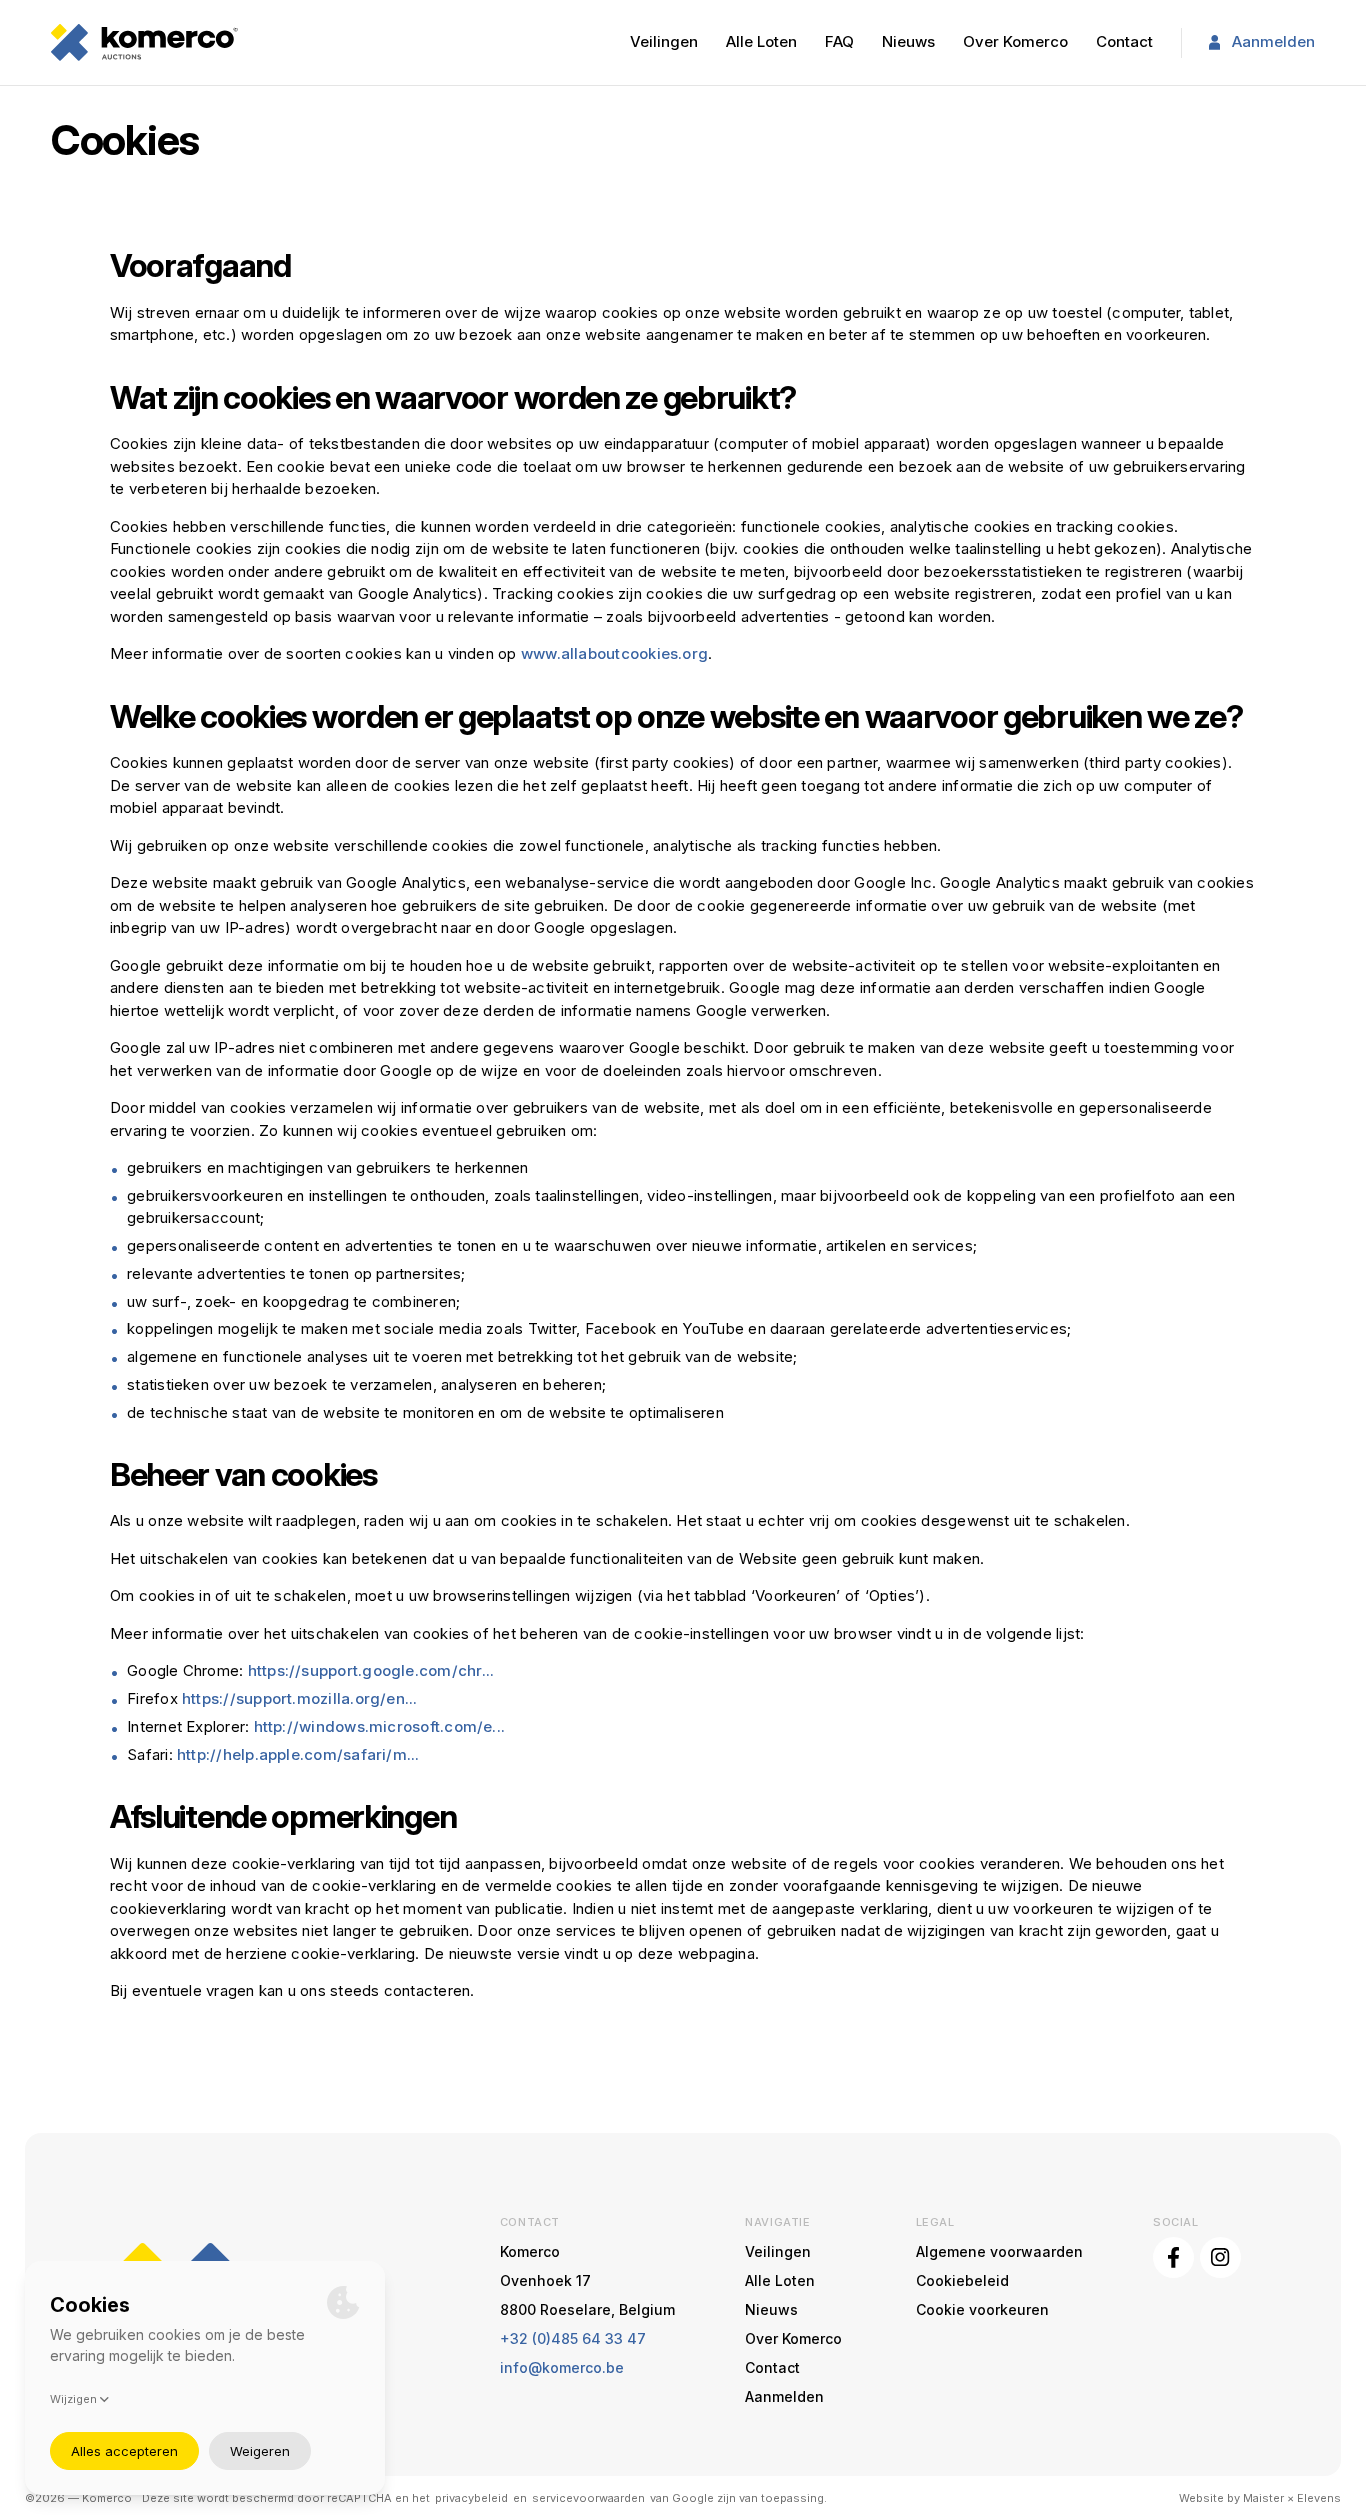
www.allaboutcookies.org (614, 653)
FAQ (839, 41)
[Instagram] (1220, 2257)
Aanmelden (1273, 41)
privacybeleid (471, 2498)
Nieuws (908, 41)
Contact (1124, 41)
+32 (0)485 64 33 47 (573, 2338)
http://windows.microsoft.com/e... (380, 1726)
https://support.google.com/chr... (371, 1670)
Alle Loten (761, 41)
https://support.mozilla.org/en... (300, 1698)
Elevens (1319, 2498)
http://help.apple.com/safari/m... (298, 1754)
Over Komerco (1015, 41)
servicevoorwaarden (588, 2498)
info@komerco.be (562, 2367)
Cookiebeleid (962, 2280)
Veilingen (664, 41)
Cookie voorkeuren (982, 2309)
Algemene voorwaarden (999, 2251)
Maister (1263, 2498)
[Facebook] (1173, 2257)
